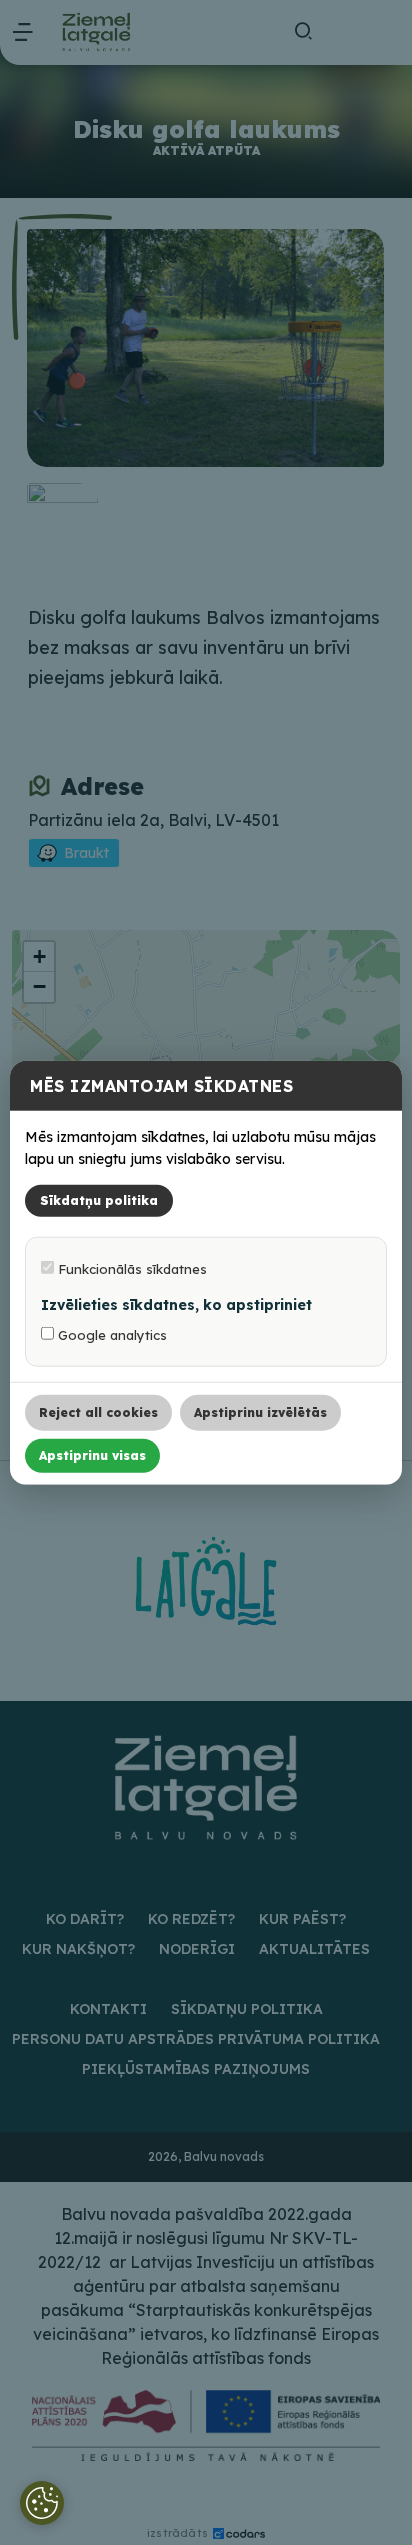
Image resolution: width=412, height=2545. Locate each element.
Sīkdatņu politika (99, 1200)
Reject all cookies (98, 1412)
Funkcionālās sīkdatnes (130, 1269)
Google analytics (110, 1335)
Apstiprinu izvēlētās (260, 1412)
